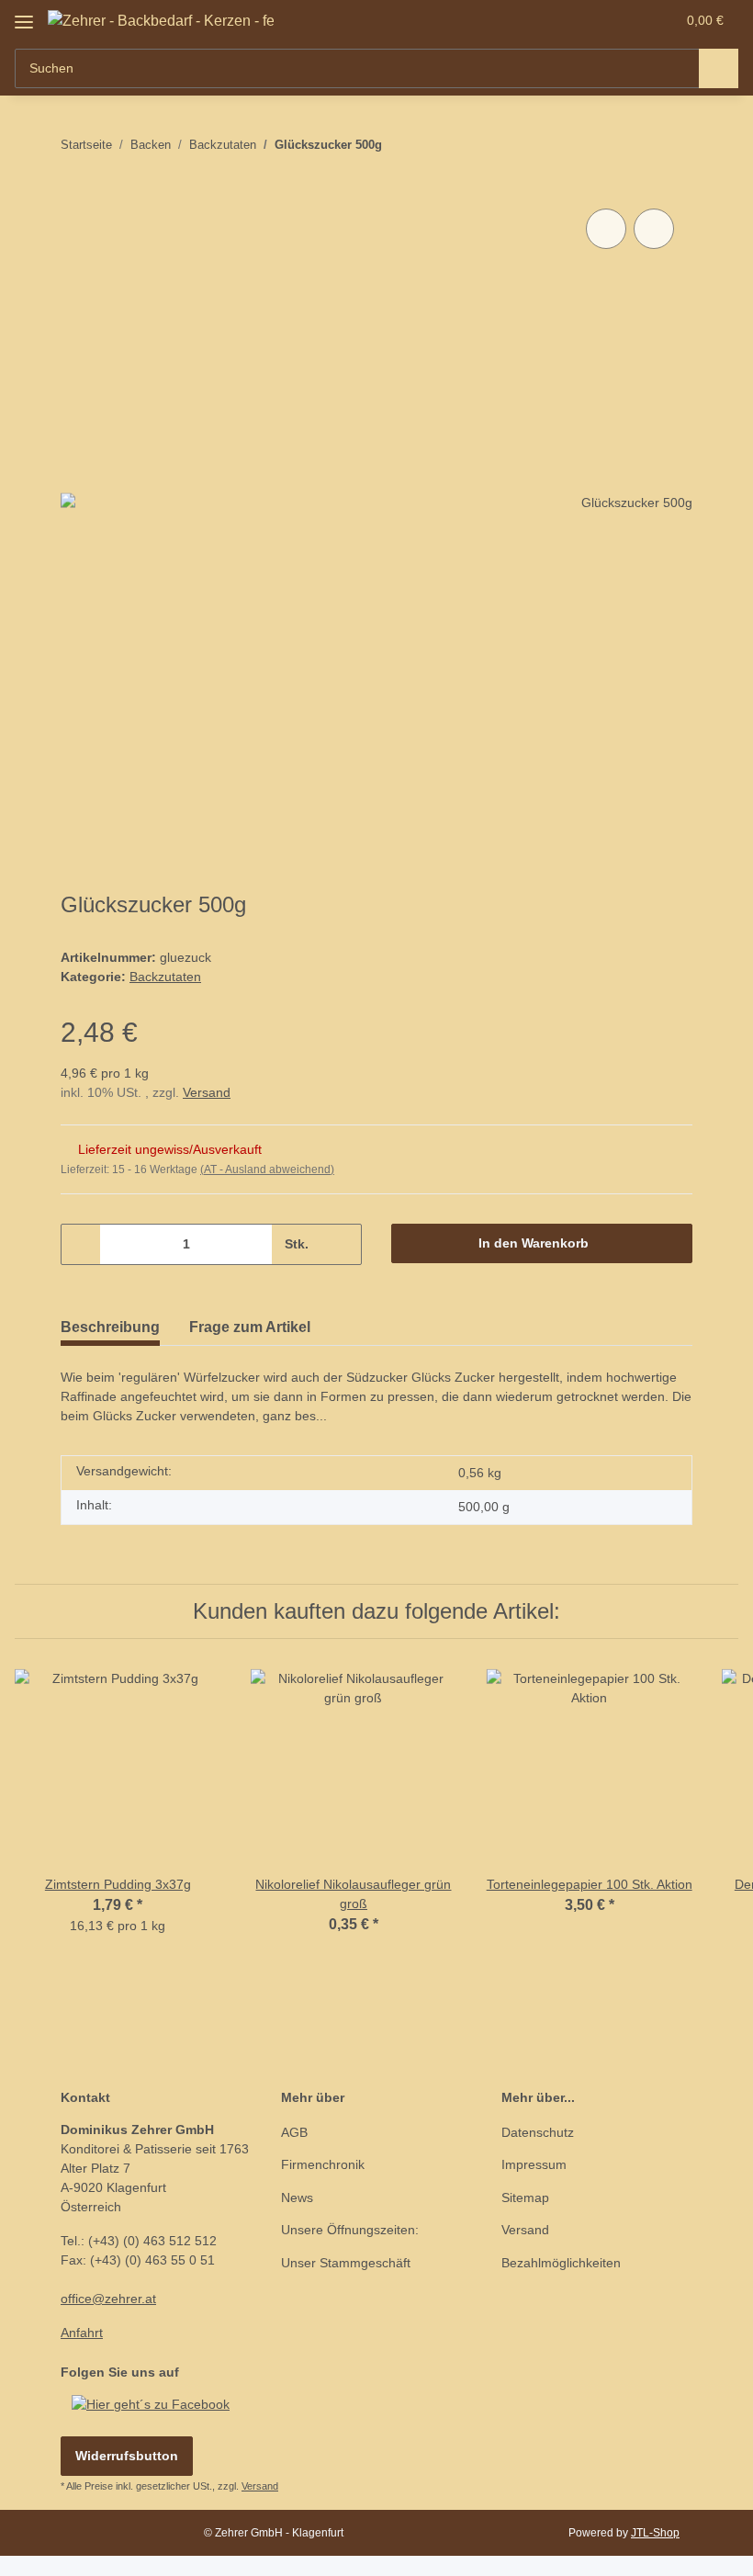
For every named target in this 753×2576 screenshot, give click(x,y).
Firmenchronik (323, 2164)
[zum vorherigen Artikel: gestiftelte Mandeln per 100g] (633, 145)
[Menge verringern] (81, 1244)
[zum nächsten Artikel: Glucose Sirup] (673, 145)
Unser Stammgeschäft (346, 2263)
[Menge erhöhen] (341, 1244)
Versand (207, 1092)
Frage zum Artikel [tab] (250, 1327)
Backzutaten (165, 977)
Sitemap (525, 2198)
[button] (589, 20)
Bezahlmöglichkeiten (561, 2263)
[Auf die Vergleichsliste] (606, 229)
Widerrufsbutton (127, 2456)
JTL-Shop (655, 2533)
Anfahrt (82, 2333)
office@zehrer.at (108, 2299)
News (297, 2198)
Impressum (534, 2164)
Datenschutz (538, 2132)
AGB (294, 2132)
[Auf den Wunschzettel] (654, 229)
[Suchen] (719, 68)
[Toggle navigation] (24, 15)
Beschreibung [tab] (110, 1327)
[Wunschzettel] (626, 20)
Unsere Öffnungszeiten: (350, 2230)
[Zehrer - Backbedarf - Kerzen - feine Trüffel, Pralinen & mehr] (161, 21)
